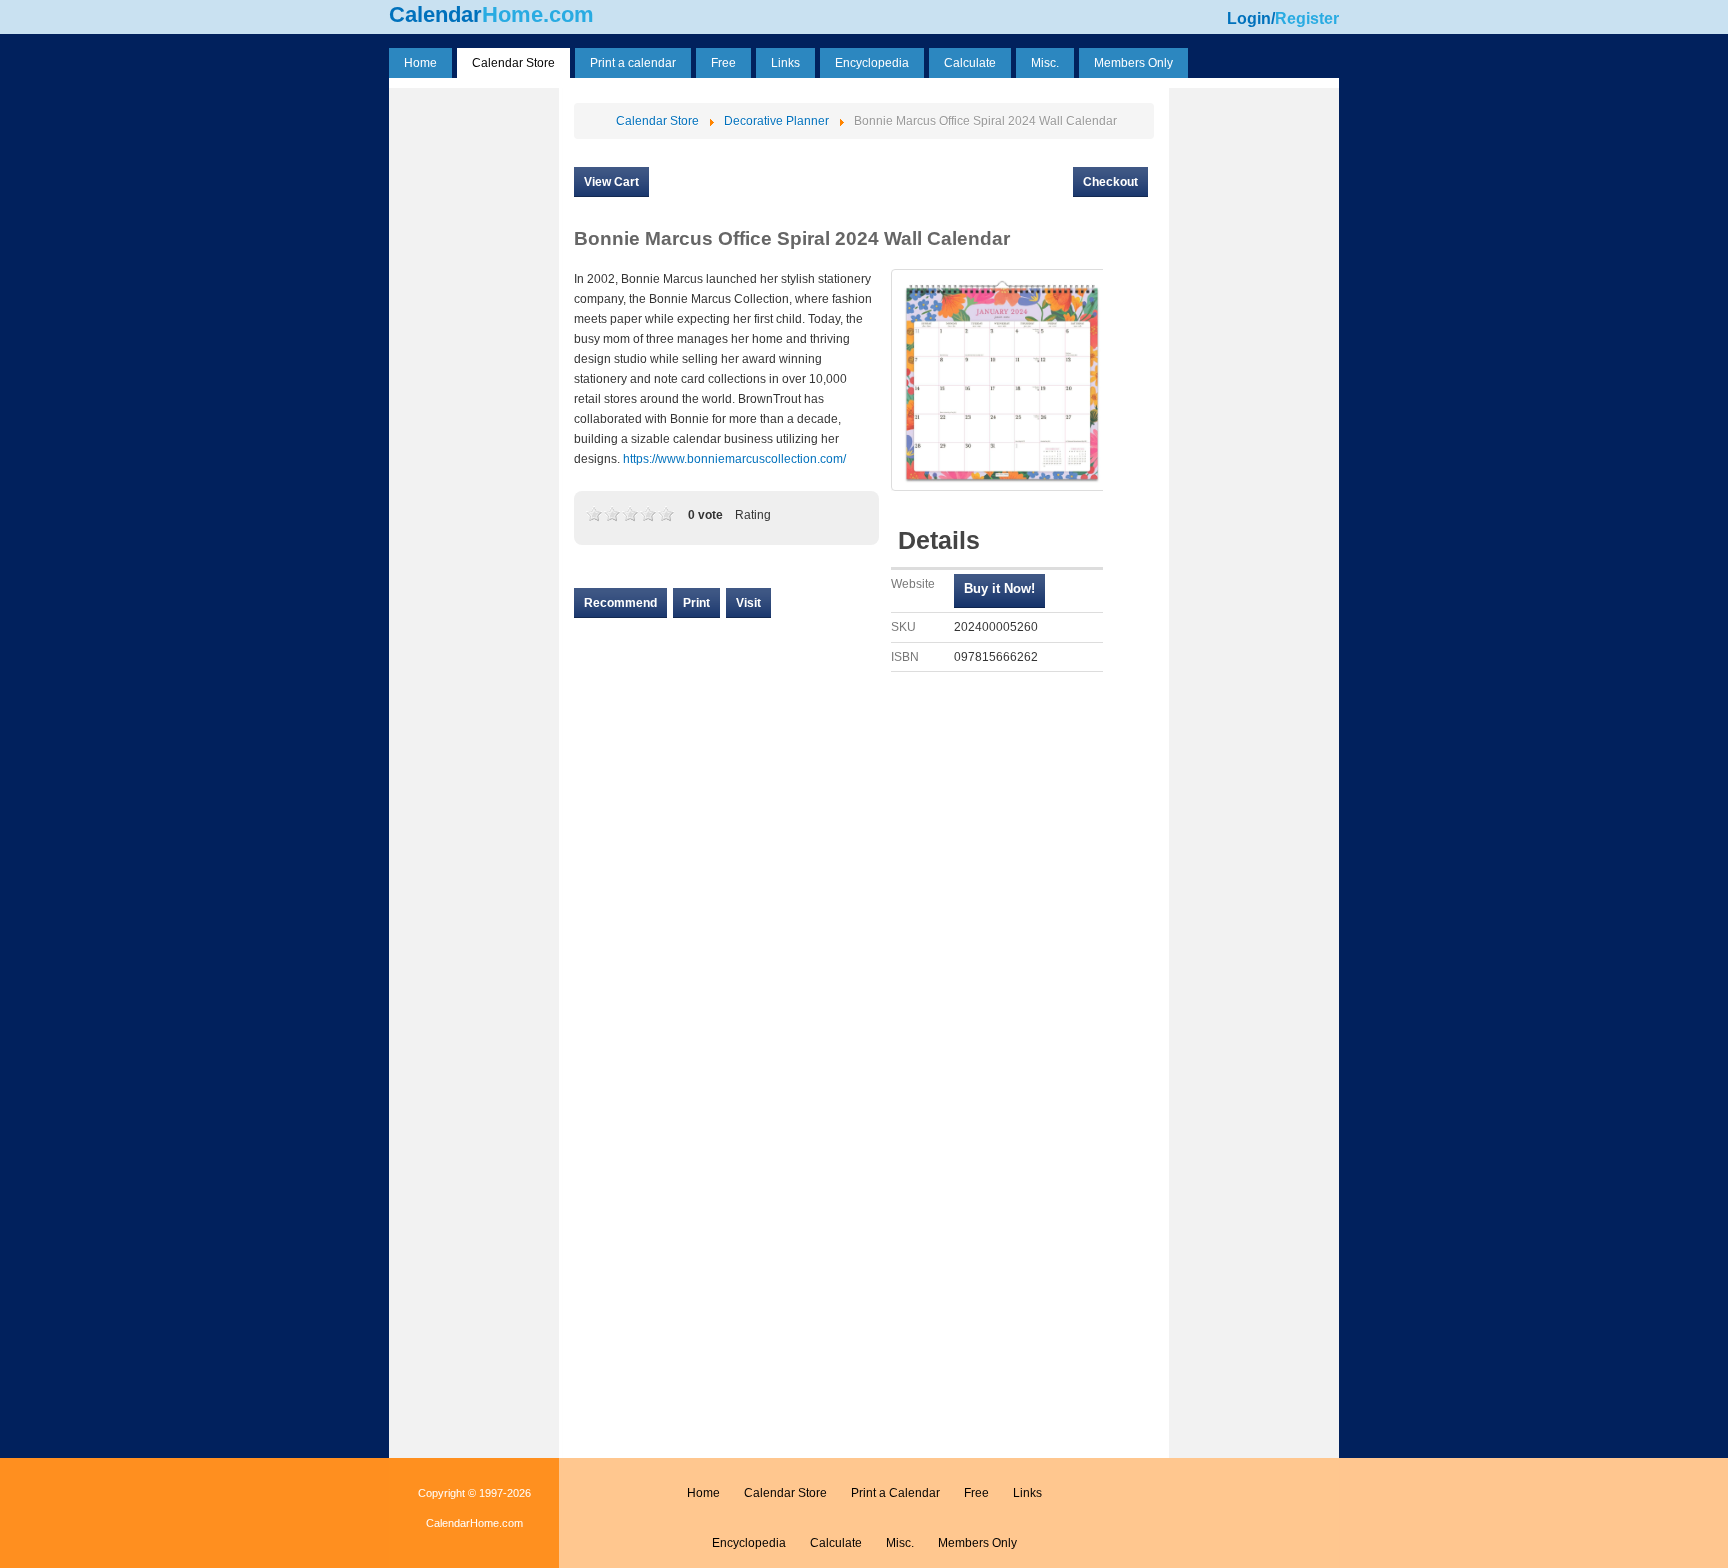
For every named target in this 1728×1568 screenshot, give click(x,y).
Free (976, 1493)
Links (1027, 1493)
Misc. (900, 1543)
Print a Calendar (895, 1493)
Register (1307, 18)
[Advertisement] (474, 393)
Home (703, 1493)
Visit (748, 603)
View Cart (611, 182)
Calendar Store (785, 1493)
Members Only (977, 1543)
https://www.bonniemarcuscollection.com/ (734, 459)
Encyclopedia (749, 1543)
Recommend (620, 603)
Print (696, 603)
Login (1249, 18)
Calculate (836, 1543)
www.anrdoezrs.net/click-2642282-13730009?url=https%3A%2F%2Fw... (999, 591)
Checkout (1110, 182)
